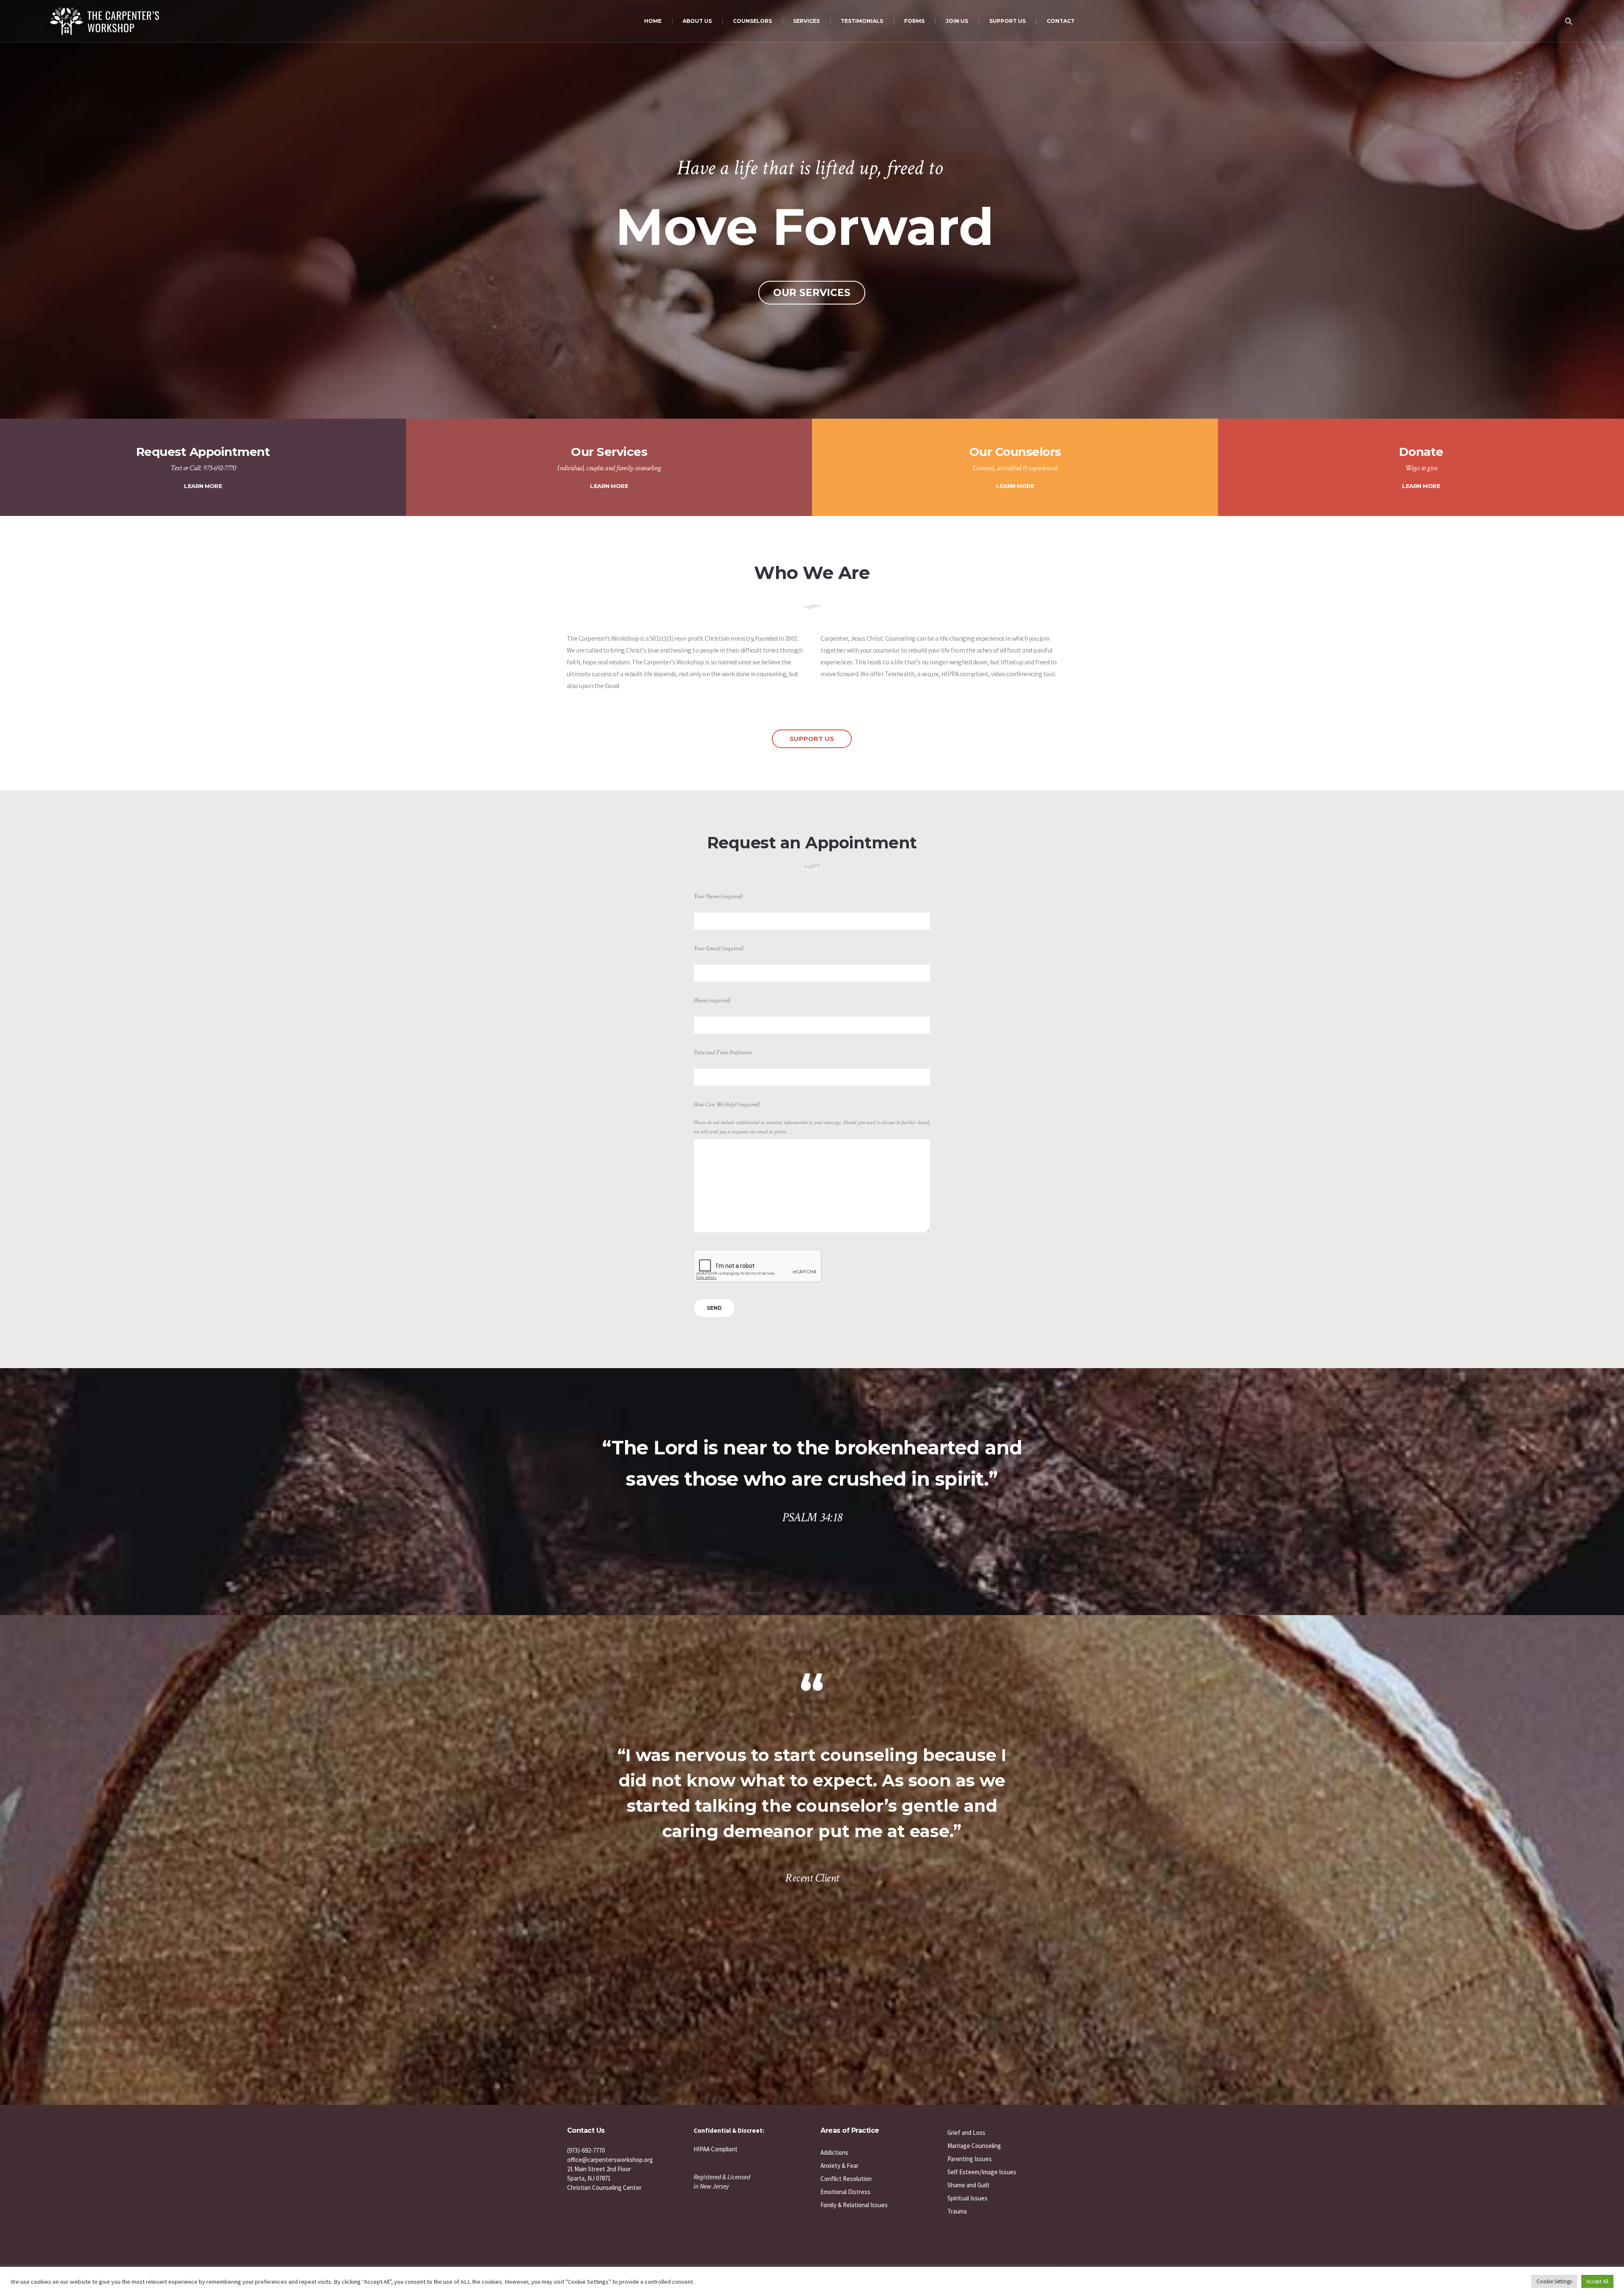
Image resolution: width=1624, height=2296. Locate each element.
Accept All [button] (1597, 2281)
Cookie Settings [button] (1554, 2281)
